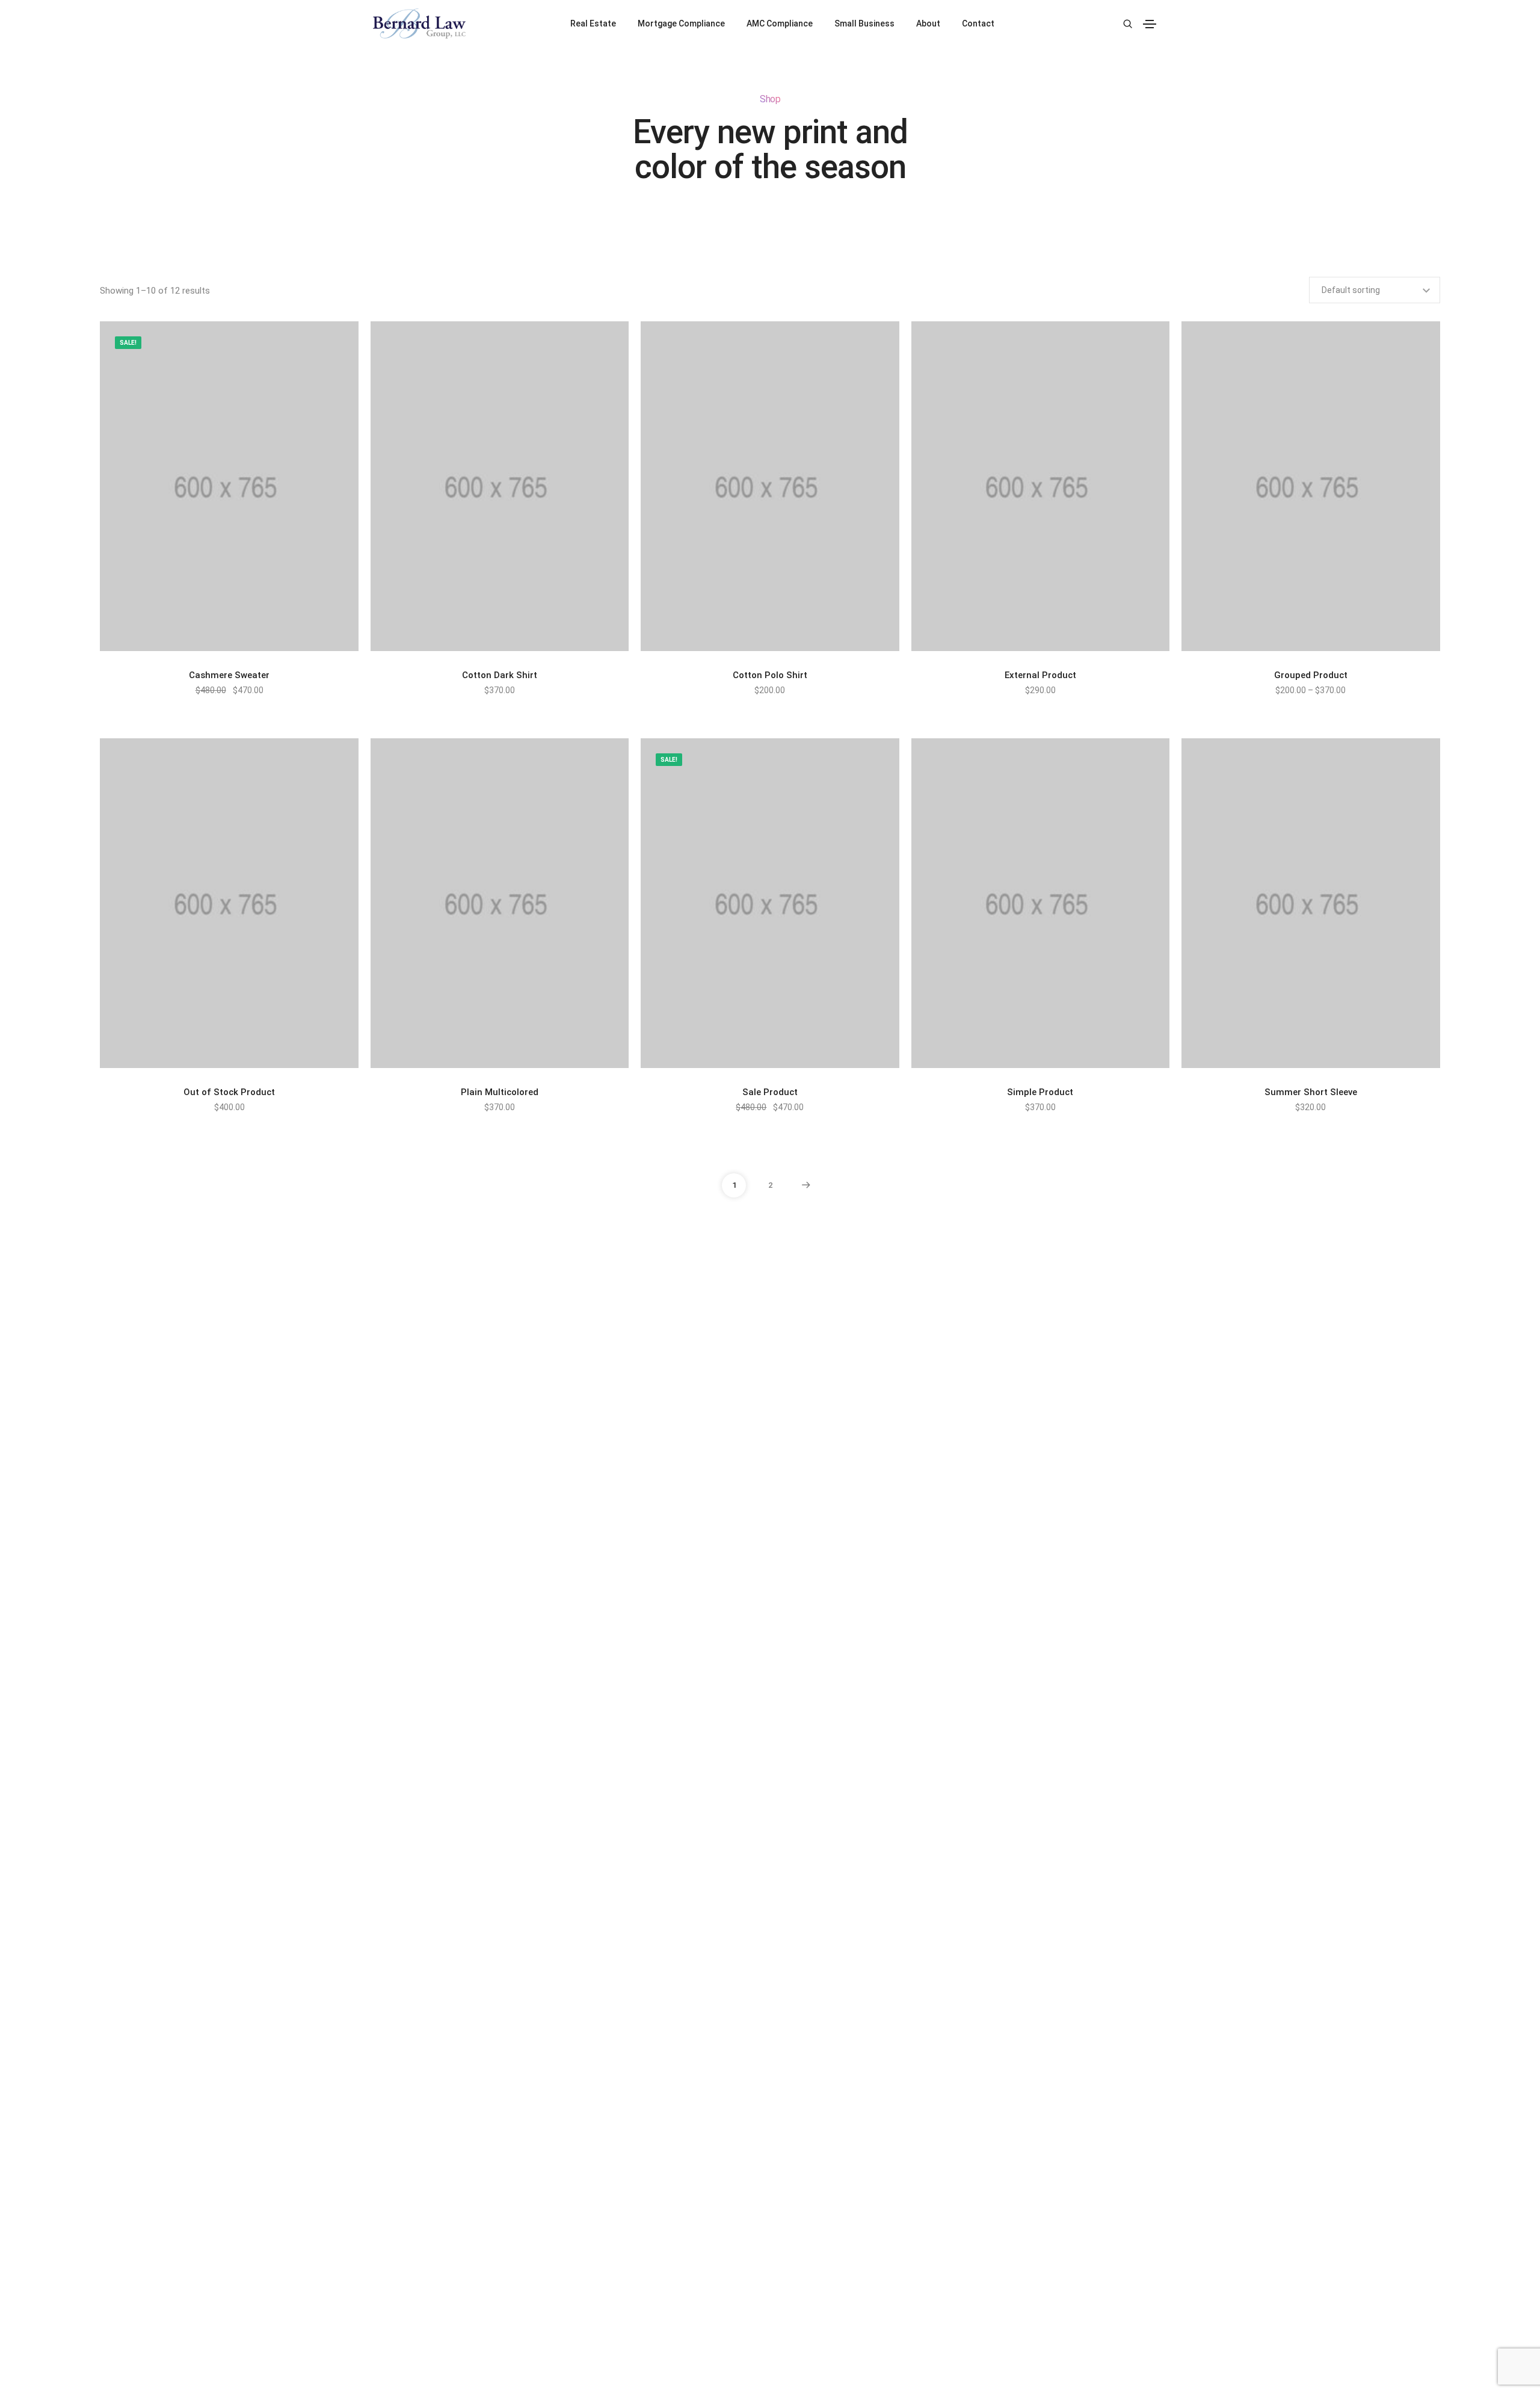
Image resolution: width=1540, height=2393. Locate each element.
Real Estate (593, 23)
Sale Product (770, 1092)
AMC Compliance (780, 23)
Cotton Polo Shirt (770, 675)
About (928, 23)
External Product (1040, 675)
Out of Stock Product (229, 1092)
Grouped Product (1311, 675)
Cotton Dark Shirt (500, 675)
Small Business (864, 23)
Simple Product (1040, 1092)
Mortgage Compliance (681, 23)
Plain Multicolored (500, 1092)
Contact (978, 23)
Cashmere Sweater (229, 675)
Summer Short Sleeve (1311, 1092)
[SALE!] (229, 486)
